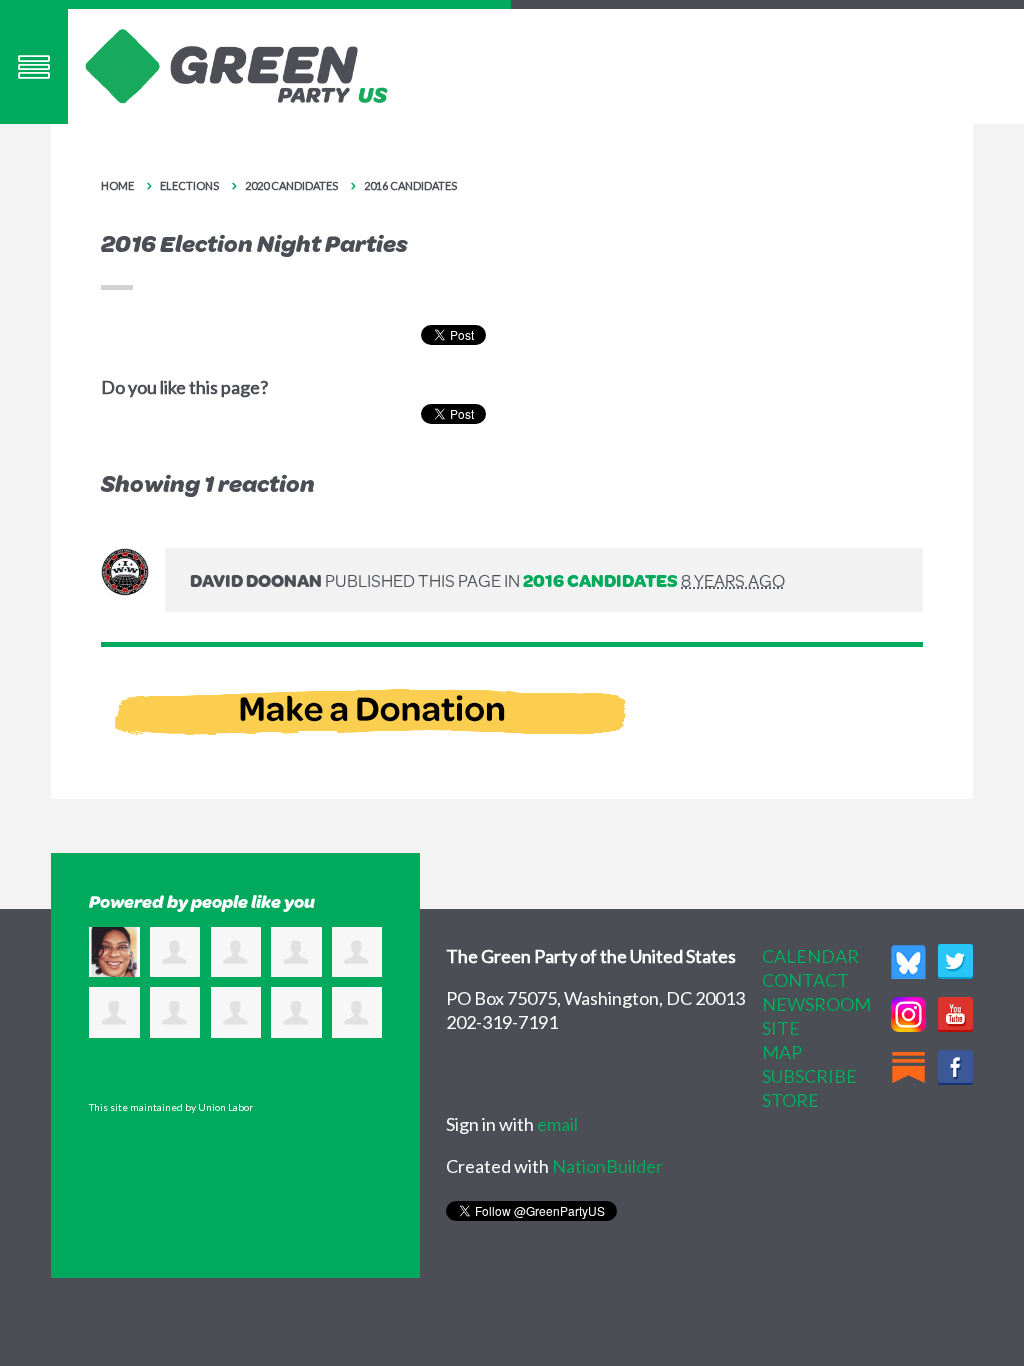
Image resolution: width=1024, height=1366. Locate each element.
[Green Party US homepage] (237, 64)
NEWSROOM (816, 1004)
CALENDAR (810, 956)
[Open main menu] (34, 66)
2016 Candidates (410, 185)
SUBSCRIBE (809, 1076)
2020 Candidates (291, 185)
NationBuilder (607, 1166)
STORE (790, 1100)
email (557, 1124)
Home (117, 185)
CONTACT (805, 980)
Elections (189, 185)
